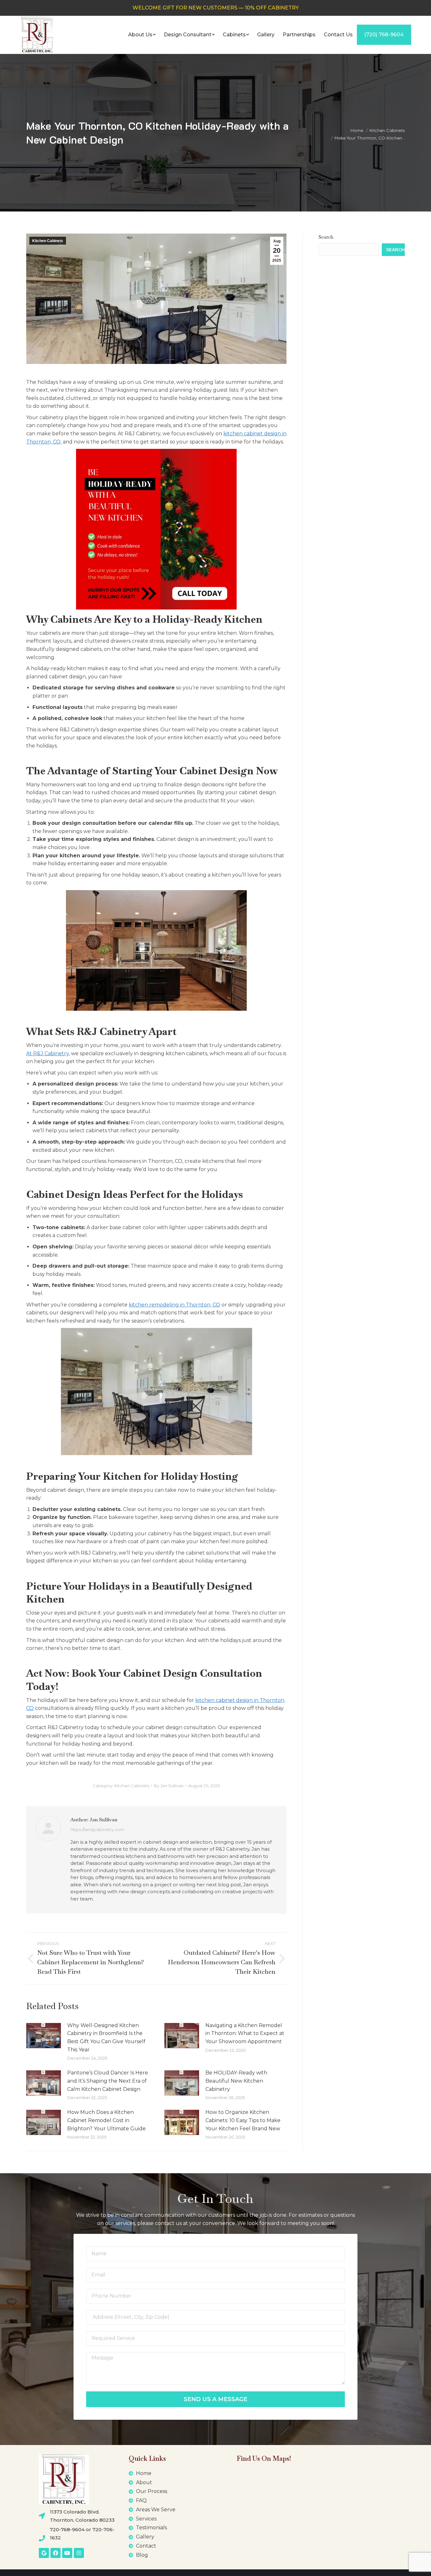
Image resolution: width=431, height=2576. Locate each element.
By (169, 1786)
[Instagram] (79, 2553)
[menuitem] (142, 35)
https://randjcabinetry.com (97, 1829)
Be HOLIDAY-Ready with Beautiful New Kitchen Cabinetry (236, 2081)
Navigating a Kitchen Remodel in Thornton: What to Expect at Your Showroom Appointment (245, 2033)
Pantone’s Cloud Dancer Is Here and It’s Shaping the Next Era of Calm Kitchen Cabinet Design (108, 2081)
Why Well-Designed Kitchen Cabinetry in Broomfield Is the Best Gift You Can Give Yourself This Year (106, 2038)
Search (326, 237)
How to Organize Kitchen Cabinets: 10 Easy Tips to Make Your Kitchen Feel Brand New (243, 2120)
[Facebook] (56, 2553)
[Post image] (44, 2036)
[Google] (44, 2553)
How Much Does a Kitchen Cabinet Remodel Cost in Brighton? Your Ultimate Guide (106, 2120)
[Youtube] (67, 2553)
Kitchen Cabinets (48, 241)
